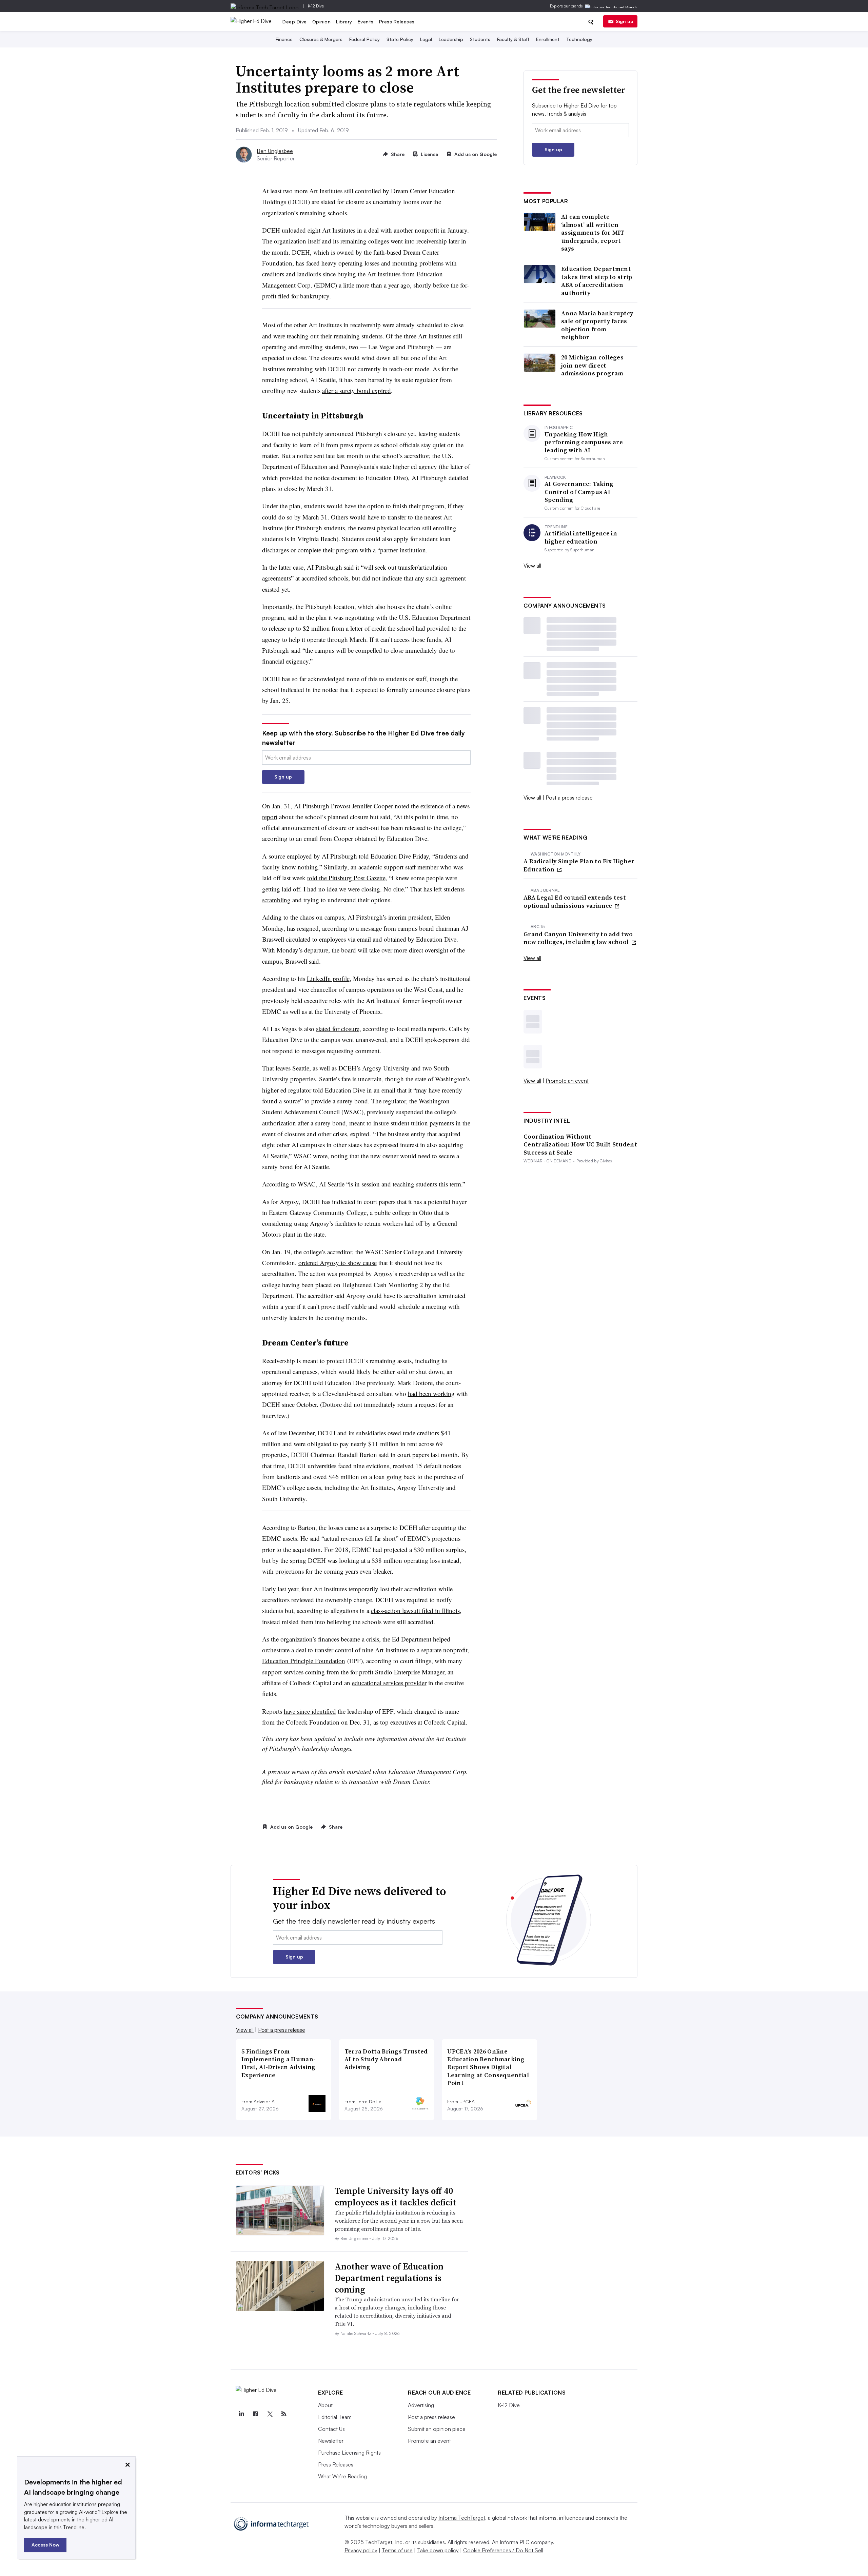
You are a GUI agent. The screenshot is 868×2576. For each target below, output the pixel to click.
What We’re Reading (342, 2476)
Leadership (451, 39)
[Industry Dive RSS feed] (284, 2414)
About (325, 2405)
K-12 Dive (316, 6)
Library (344, 22)
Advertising (421, 2405)
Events (366, 22)
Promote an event (567, 1081)
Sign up (625, 21)
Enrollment (548, 39)
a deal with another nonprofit (401, 230)
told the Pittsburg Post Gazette (346, 878)
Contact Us (331, 2429)
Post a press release (569, 798)
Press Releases (397, 22)
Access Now (45, 2545)
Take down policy (438, 2550)
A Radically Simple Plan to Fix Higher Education (579, 865)
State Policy (400, 39)
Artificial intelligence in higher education (581, 537)
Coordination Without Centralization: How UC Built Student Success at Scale (580, 1144)
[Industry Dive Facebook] (255, 2414)
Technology (579, 39)
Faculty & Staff (513, 39)
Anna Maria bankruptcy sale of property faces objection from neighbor (597, 325)
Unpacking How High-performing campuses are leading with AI (584, 442)
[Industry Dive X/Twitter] (270, 2414)
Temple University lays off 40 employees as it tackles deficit (395, 2197)
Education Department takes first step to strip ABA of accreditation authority (597, 281)
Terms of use (397, 2550)
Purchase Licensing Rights (349, 2453)
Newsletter (331, 2441)
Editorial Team (335, 2417)
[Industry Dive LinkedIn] (241, 2414)
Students (480, 39)
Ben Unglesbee (275, 151)
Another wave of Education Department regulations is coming (389, 2278)
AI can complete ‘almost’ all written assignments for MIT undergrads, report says (593, 232)
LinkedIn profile (328, 978)
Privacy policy (361, 2550)
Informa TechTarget (462, 2518)
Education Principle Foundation (304, 1661)
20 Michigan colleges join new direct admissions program (592, 365)
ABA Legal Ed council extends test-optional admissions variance (576, 901)
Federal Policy (364, 39)
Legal (426, 39)
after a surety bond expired (357, 390)
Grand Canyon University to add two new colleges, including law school (578, 938)
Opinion (322, 22)
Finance (284, 39)
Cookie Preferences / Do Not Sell (503, 2550)
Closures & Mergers (321, 39)
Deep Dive (295, 22)
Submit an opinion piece (437, 2429)
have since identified (310, 1711)
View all (532, 566)
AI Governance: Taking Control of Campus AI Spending (579, 492)
